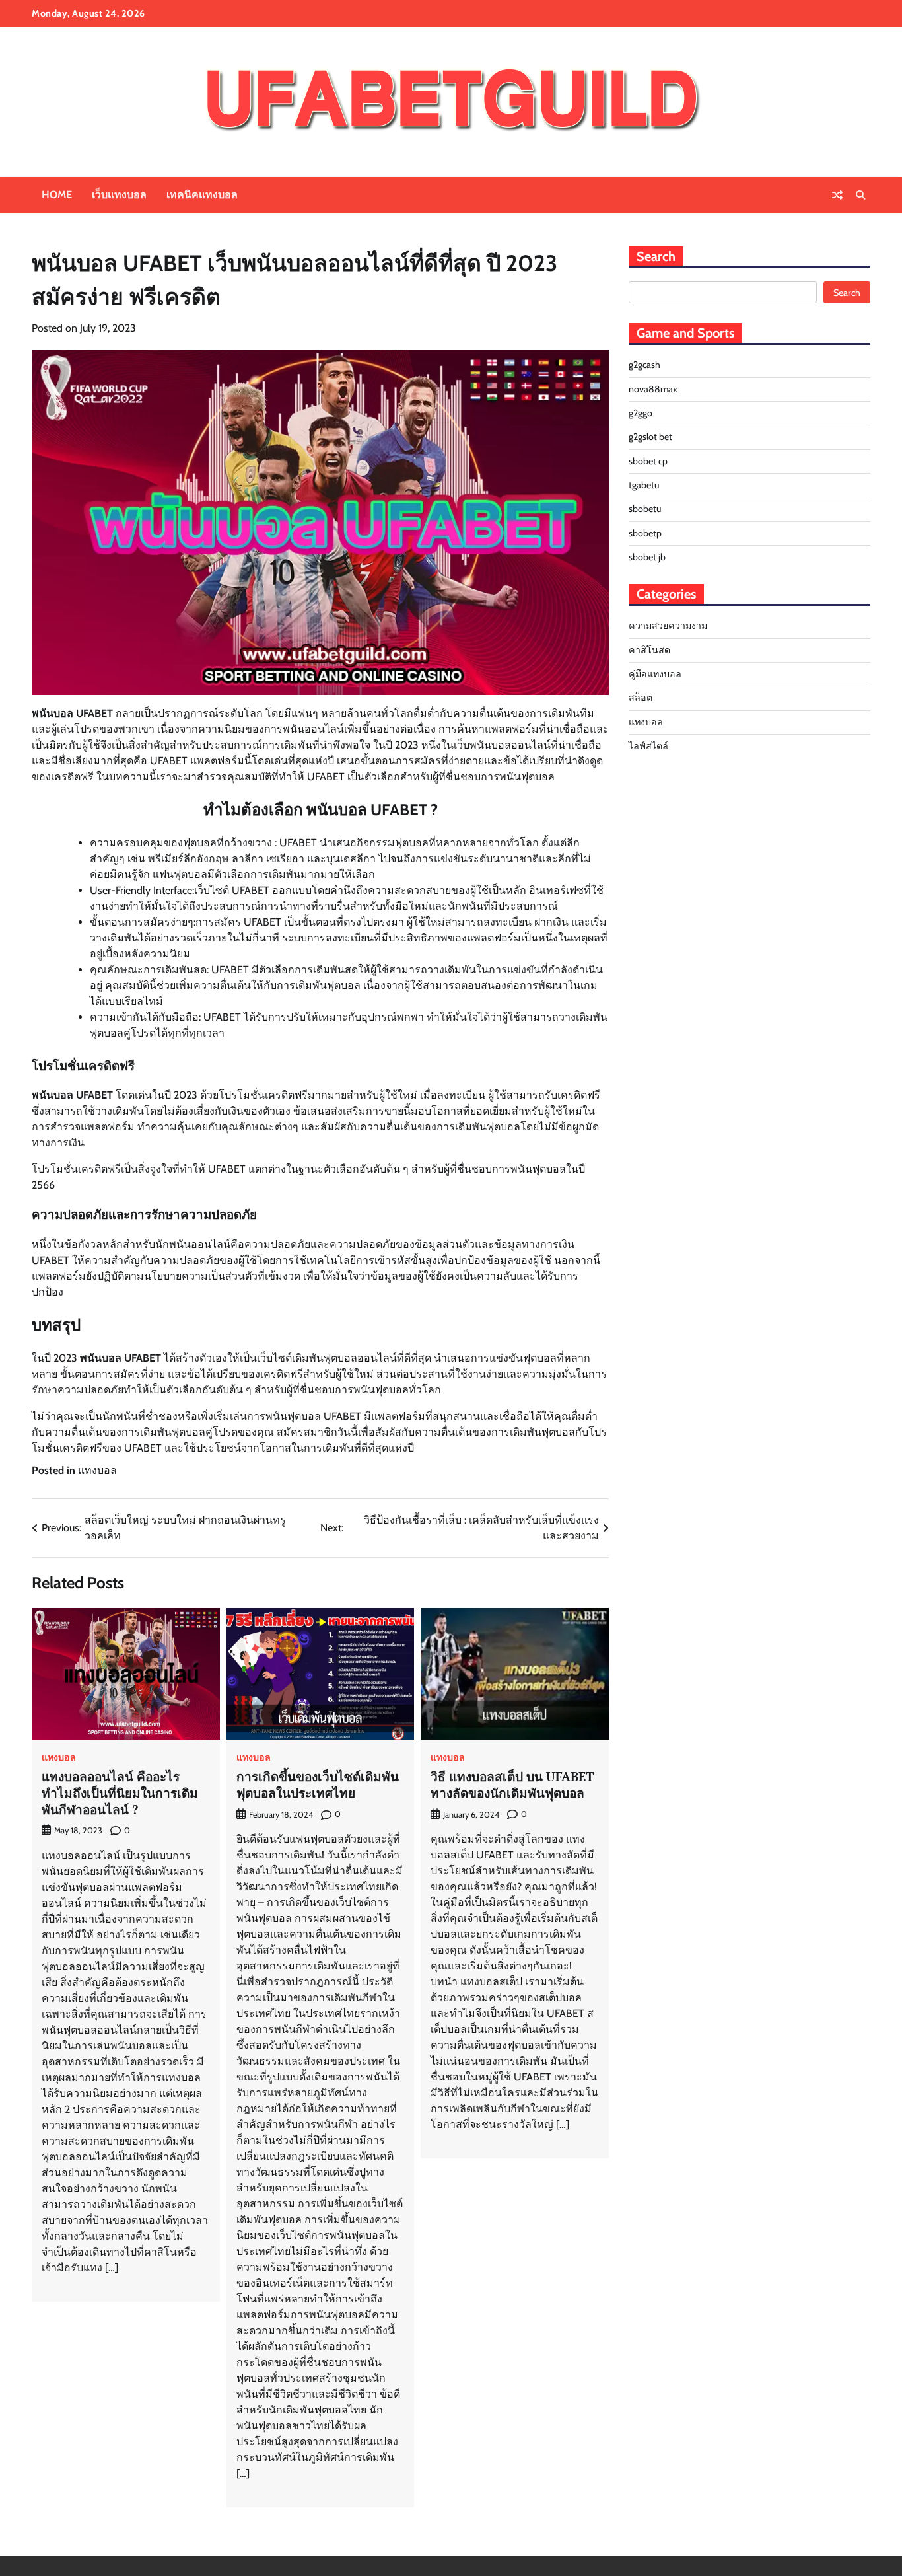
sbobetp (645, 533)
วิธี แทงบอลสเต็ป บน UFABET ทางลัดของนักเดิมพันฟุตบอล (512, 1785)
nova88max (653, 389)
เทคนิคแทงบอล (202, 195)
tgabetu (644, 485)
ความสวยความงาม (668, 626)
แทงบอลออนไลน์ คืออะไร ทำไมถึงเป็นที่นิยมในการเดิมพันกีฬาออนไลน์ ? (120, 1793)
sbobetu (645, 509)
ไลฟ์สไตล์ (648, 746)
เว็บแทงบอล (119, 195)
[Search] (860, 195)
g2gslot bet (650, 437)
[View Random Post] (837, 195)
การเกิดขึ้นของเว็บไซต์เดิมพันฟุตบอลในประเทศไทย (318, 1785)
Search (847, 293)
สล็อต (641, 698)
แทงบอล (97, 1470)
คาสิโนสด (649, 650)
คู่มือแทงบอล (655, 674)
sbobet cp (648, 461)
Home (57, 195)
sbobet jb (647, 557)
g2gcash (644, 365)
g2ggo (641, 413)
